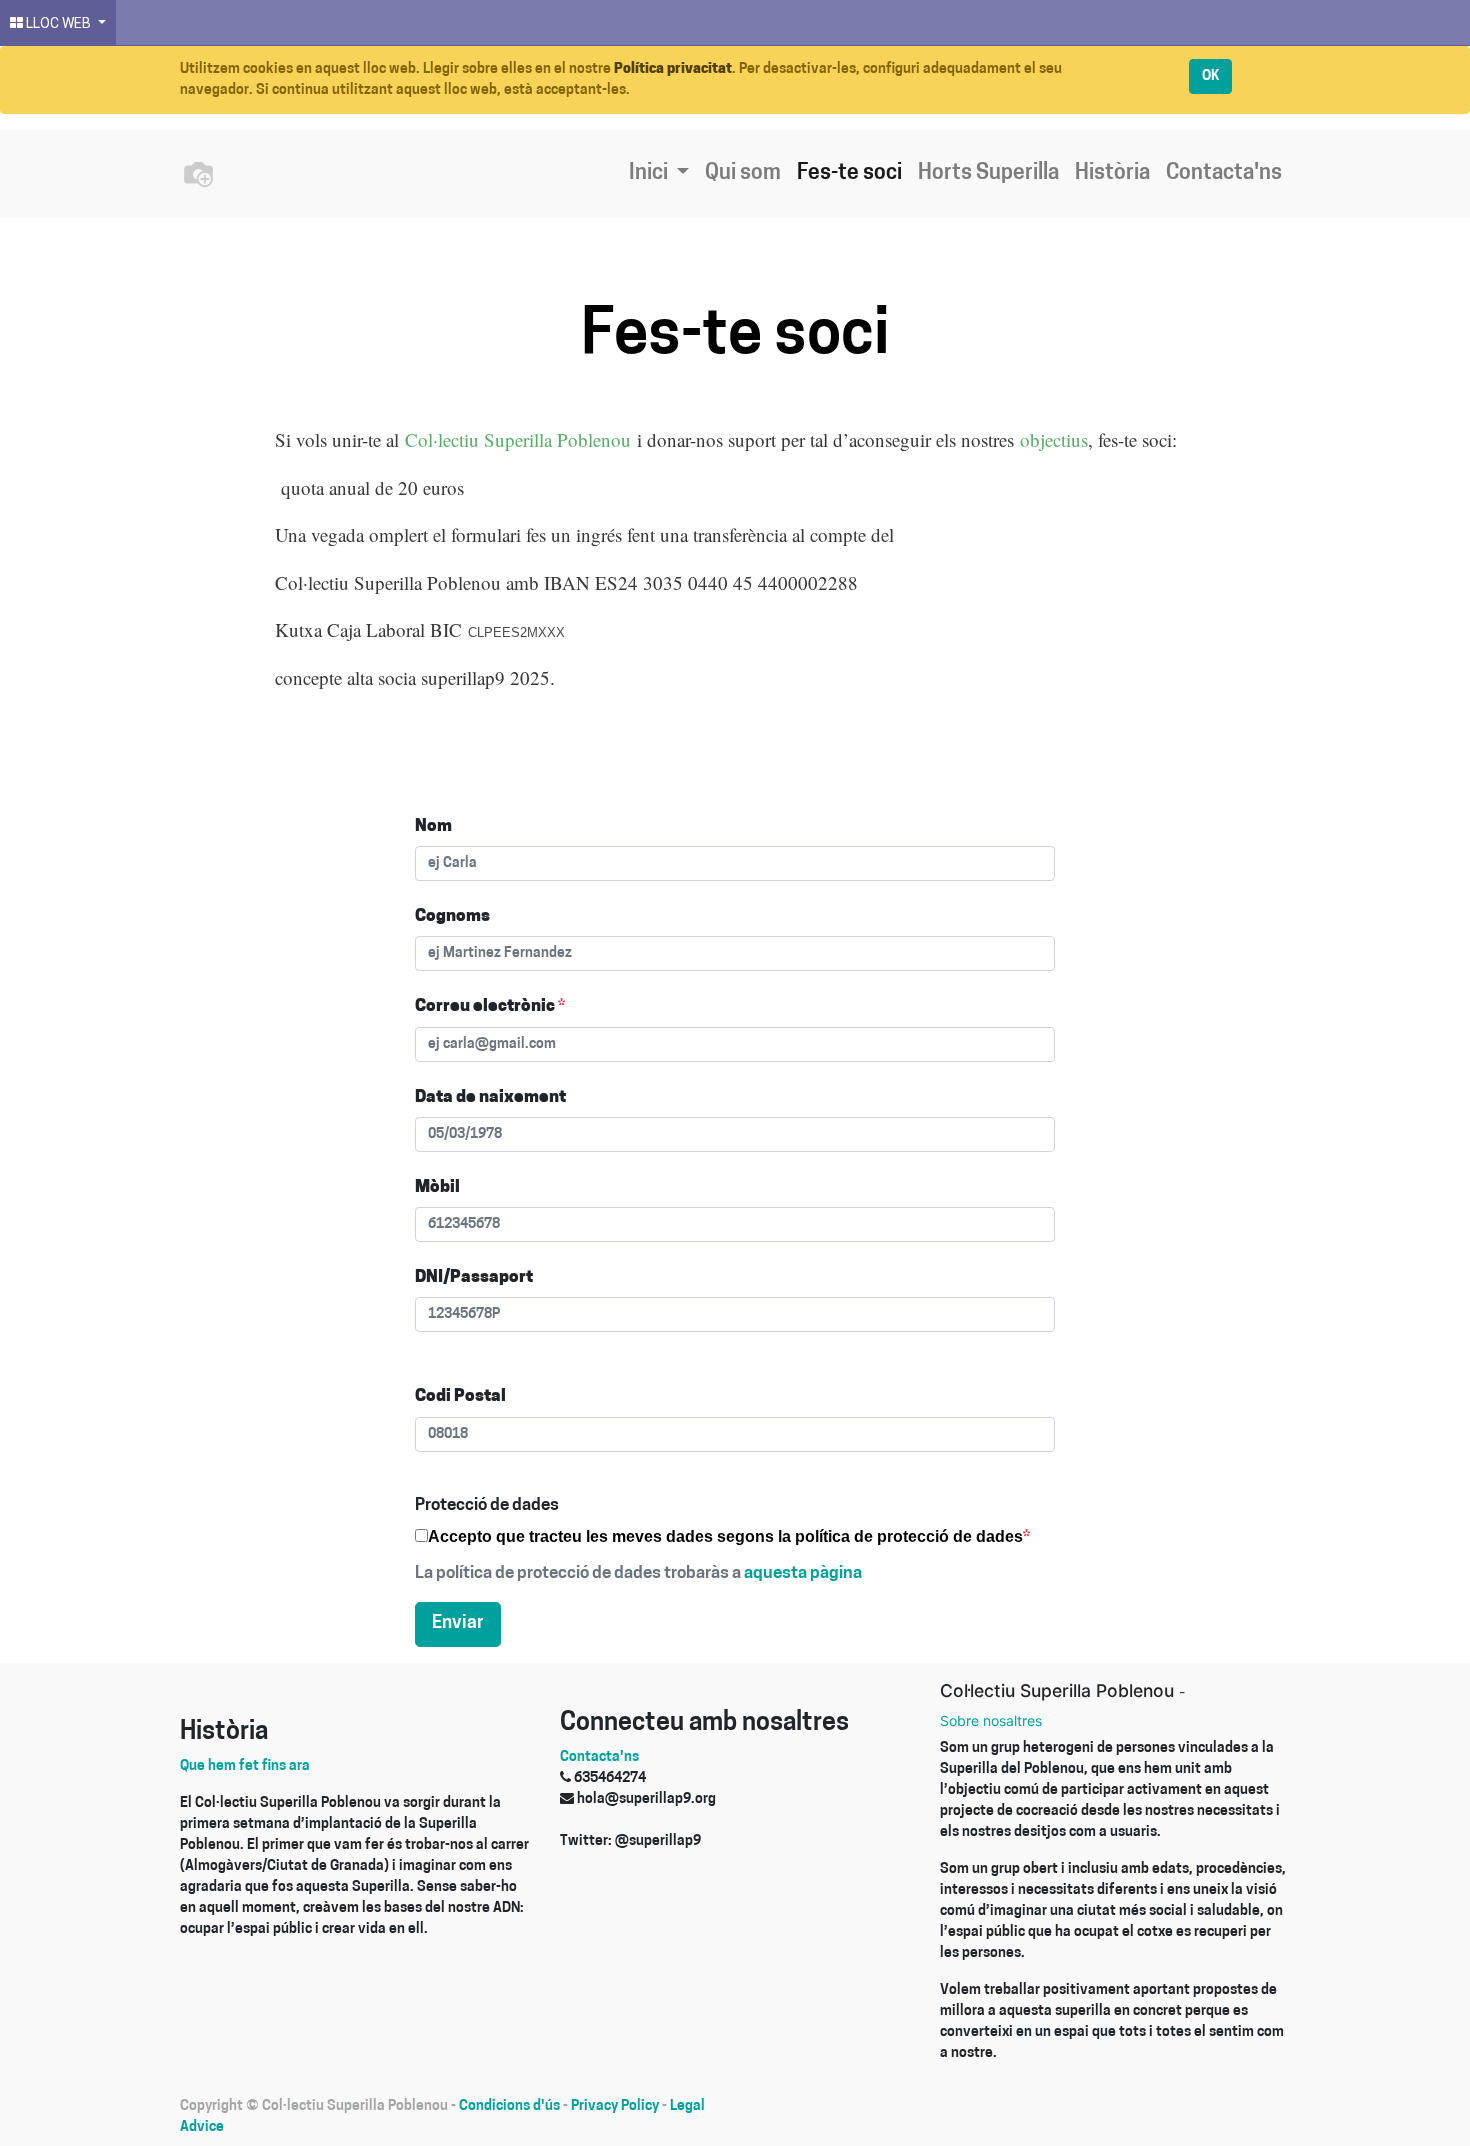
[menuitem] (743, 174)
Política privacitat (673, 69)
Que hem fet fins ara (245, 1766)
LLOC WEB (58, 23)
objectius (1054, 439)
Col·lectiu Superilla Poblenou (518, 439)
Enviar (458, 1623)
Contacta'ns (599, 1757)
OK (1210, 76)
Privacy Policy (615, 2106)
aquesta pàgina (803, 1573)
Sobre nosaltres (991, 1720)
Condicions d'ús (509, 2106)
